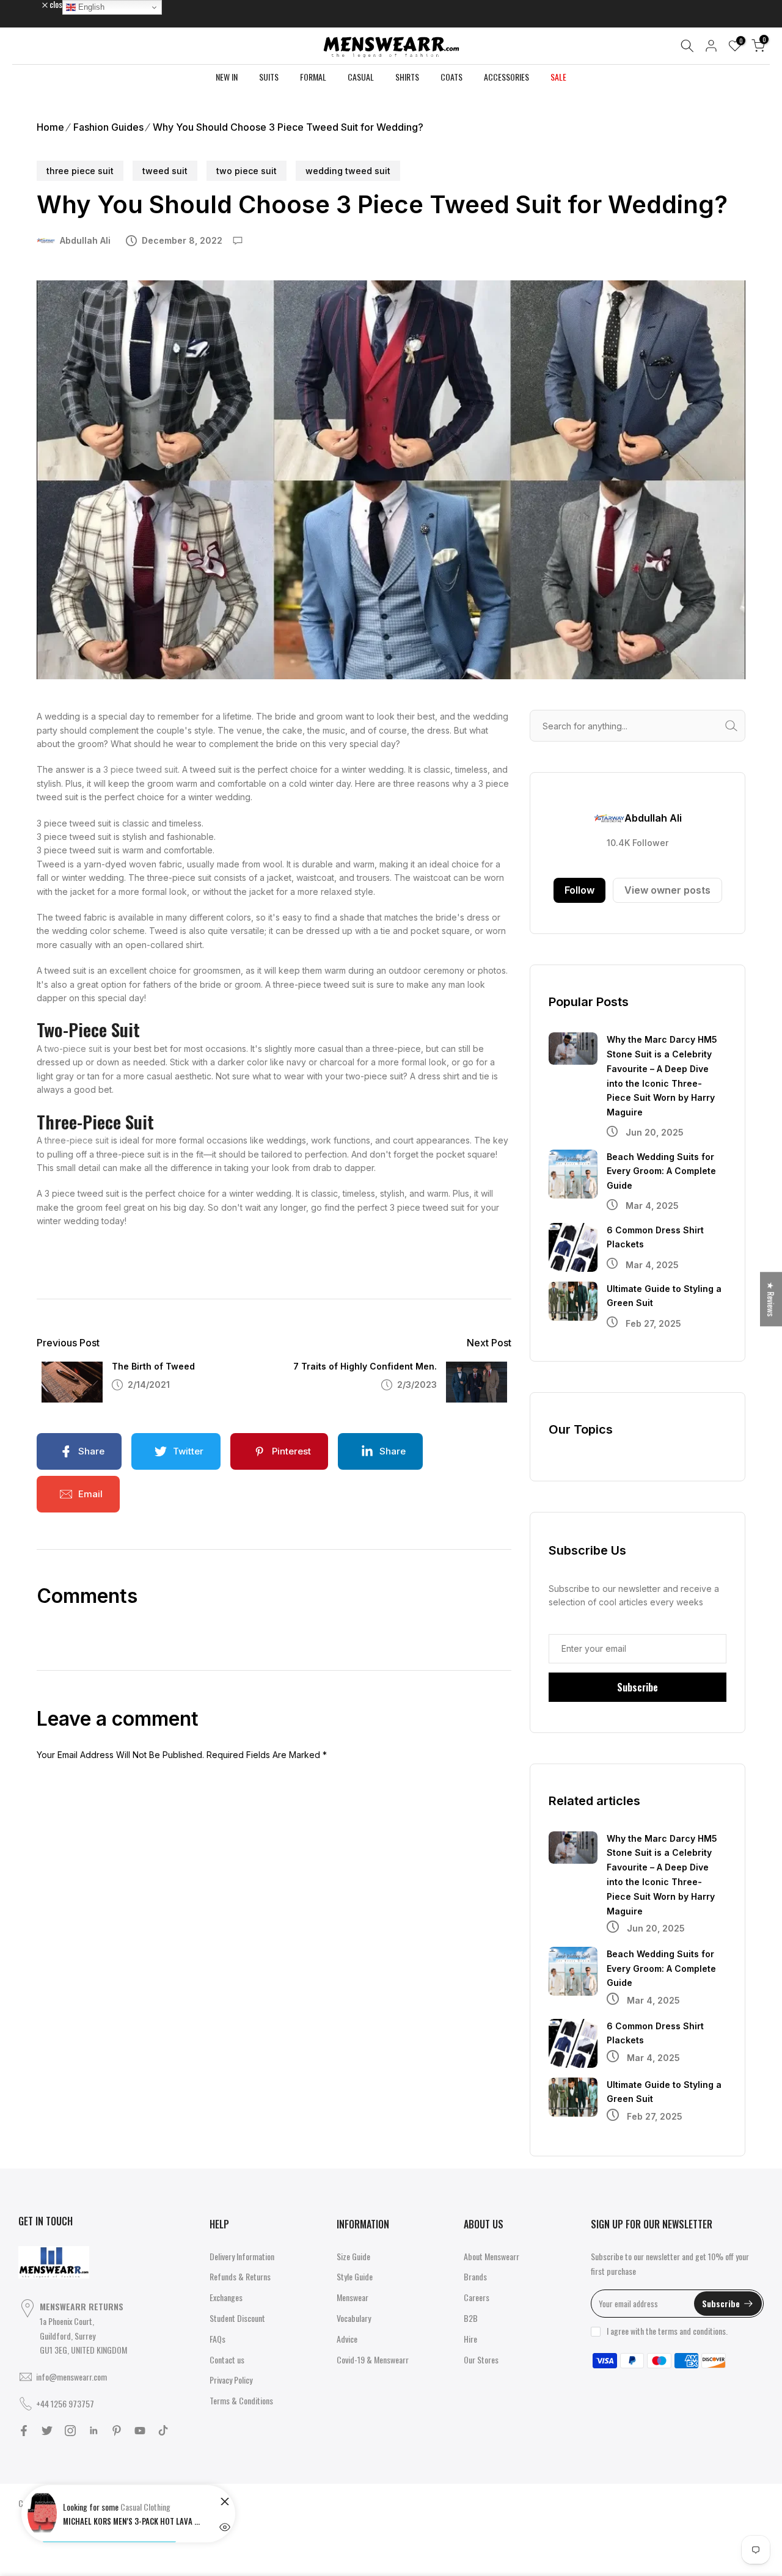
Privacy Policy (231, 2380)
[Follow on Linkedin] (93, 2431)
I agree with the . (667, 2331)
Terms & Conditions (241, 2400)
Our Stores (481, 2359)
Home (50, 127)
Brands (475, 2276)
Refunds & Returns (240, 2276)
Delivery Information (242, 2256)
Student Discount (237, 2318)
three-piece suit (77, 1140)
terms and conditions (692, 2331)
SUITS (269, 77)
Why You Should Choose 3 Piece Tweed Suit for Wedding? (288, 127)
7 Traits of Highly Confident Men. (365, 1366)
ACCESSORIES (506, 77)
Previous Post (68, 1343)
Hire (470, 2339)
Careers (477, 2297)
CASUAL (361, 77)
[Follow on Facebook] (24, 2431)
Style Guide (355, 2276)
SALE (558, 77)
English (90, 7)
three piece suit (80, 171)
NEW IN (227, 77)
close (33, 4)
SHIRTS (407, 77)
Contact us (227, 2359)
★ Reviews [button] (771, 1299)
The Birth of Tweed (153, 1366)
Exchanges (226, 2297)
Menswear (353, 2297)
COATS (451, 77)
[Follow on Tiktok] (163, 2431)
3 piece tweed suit (141, 769)
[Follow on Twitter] (47, 2431)
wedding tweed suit (348, 171)
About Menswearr (491, 2256)
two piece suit (247, 171)
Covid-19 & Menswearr (373, 2359)
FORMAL (313, 77)
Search (734, 726)
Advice (347, 2339)
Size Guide (353, 2256)
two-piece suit (73, 1049)
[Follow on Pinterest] (117, 2431)
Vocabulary (354, 2318)
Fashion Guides (108, 127)
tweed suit (165, 171)
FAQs (217, 2339)
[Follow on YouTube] (140, 2431)
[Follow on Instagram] (70, 2431)
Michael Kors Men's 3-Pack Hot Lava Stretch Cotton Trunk (133, 2521)
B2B (471, 2318)
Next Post (489, 1343)
